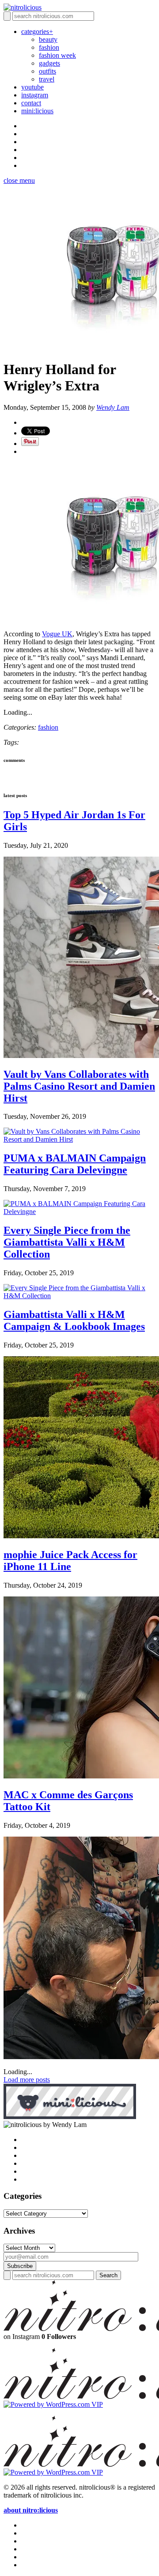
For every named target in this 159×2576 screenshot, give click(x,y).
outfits (47, 71)
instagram (35, 95)
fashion (49, 47)
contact (31, 103)
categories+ (37, 32)
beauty (48, 39)
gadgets (49, 63)
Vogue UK (57, 634)
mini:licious (37, 111)
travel (47, 79)
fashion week (57, 55)
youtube (32, 87)
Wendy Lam (113, 407)
